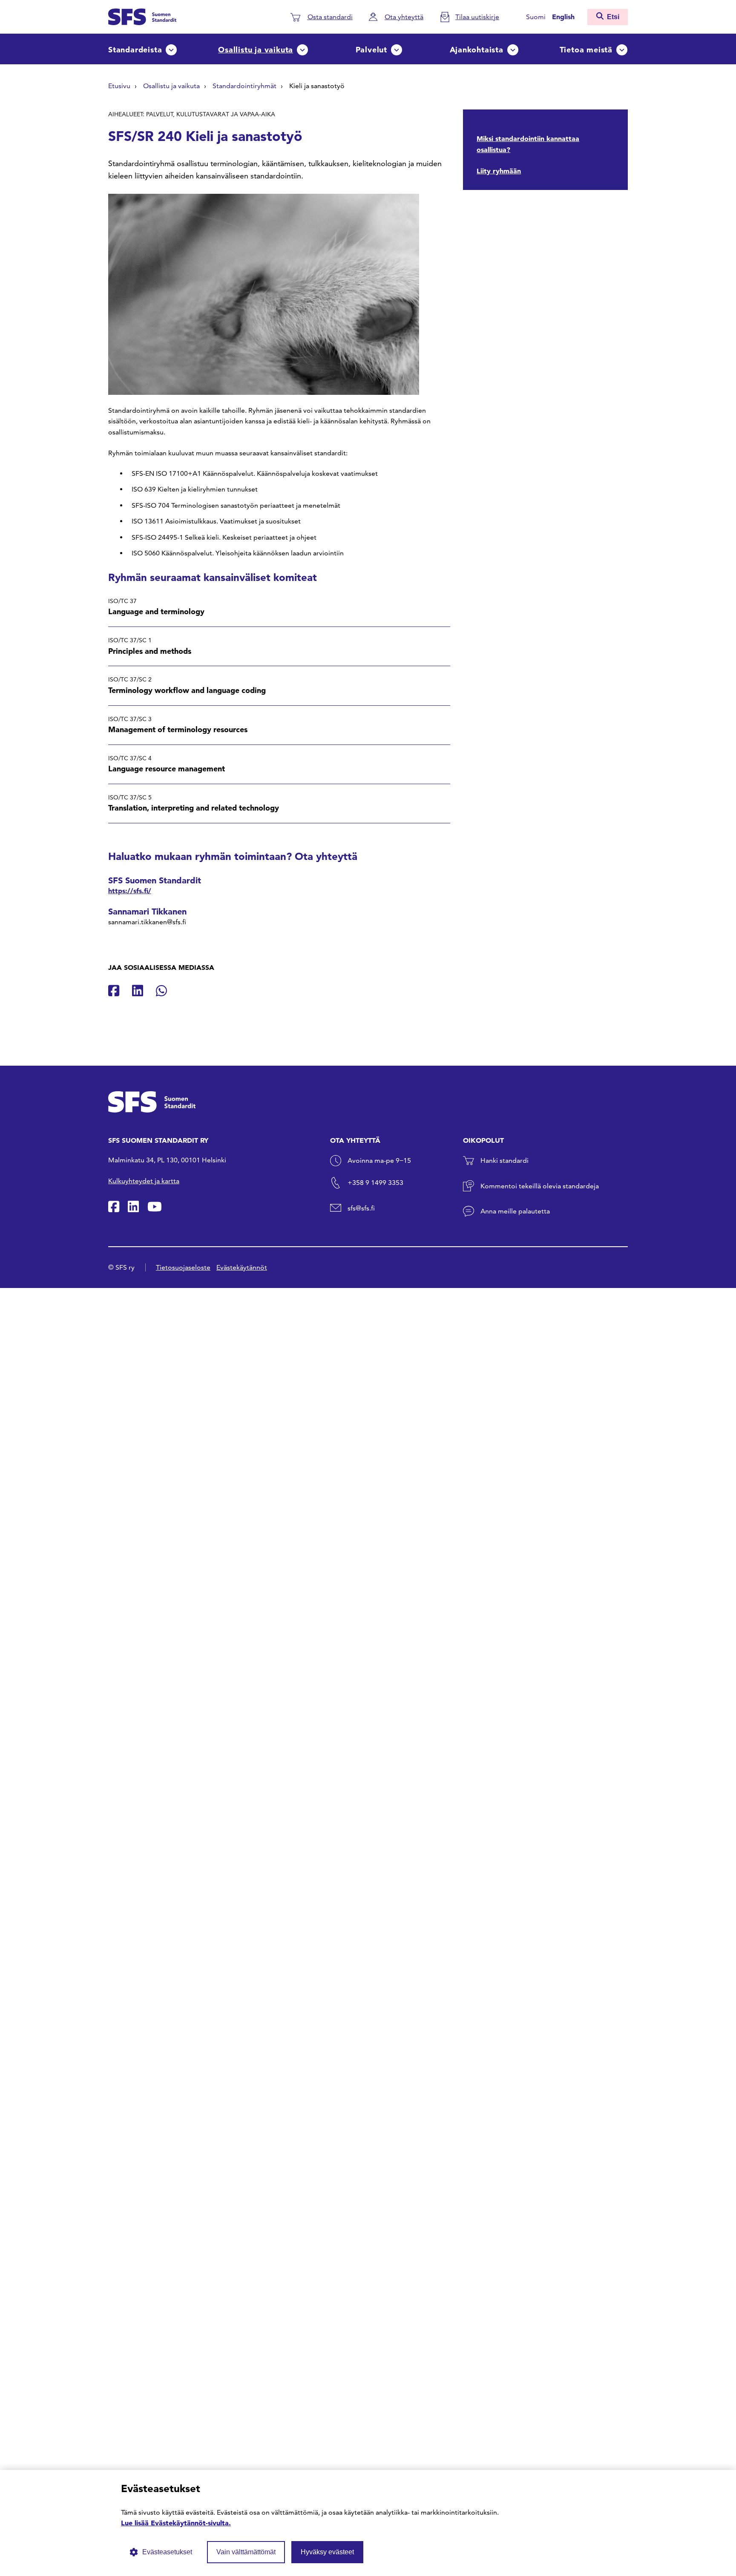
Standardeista (135, 50)
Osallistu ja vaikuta (256, 50)
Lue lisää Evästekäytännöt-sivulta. (176, 2523)
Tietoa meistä (586, 50)
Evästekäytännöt (242, 1267)
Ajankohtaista (477, 50)
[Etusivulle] (142, 16)
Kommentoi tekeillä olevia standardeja (540, 1186)
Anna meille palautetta (515, 1211)
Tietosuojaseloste (183, 1267)
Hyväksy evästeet (327, 2552)
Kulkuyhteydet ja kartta (144, 1181)
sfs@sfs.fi (361, 1208)
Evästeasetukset (167, 2552)
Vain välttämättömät (246, 2552)
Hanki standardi (505, 1160)
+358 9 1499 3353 (375, 1183)
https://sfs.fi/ (130, 891)
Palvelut (371, 50)
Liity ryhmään (499, 171)
